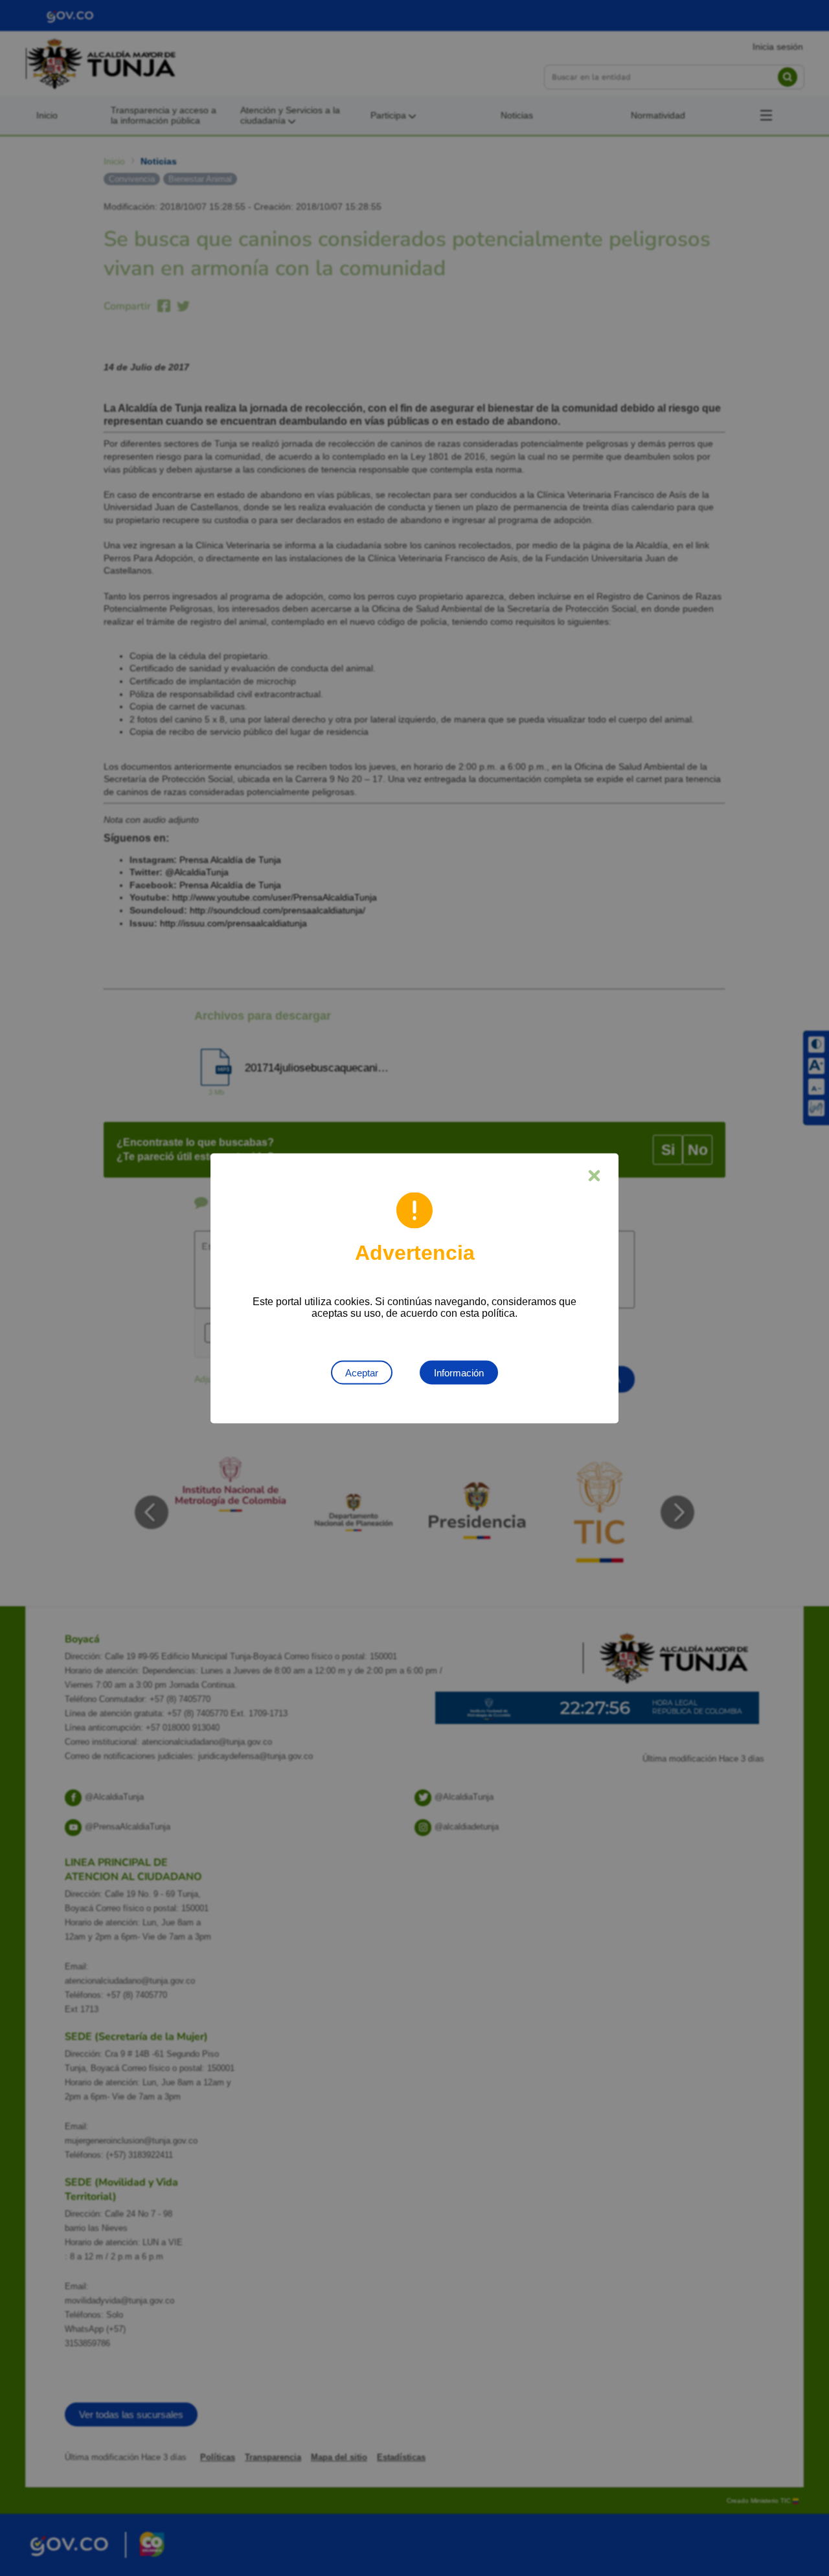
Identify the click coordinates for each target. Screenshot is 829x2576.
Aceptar (362, 1372)
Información (459, 1372)
